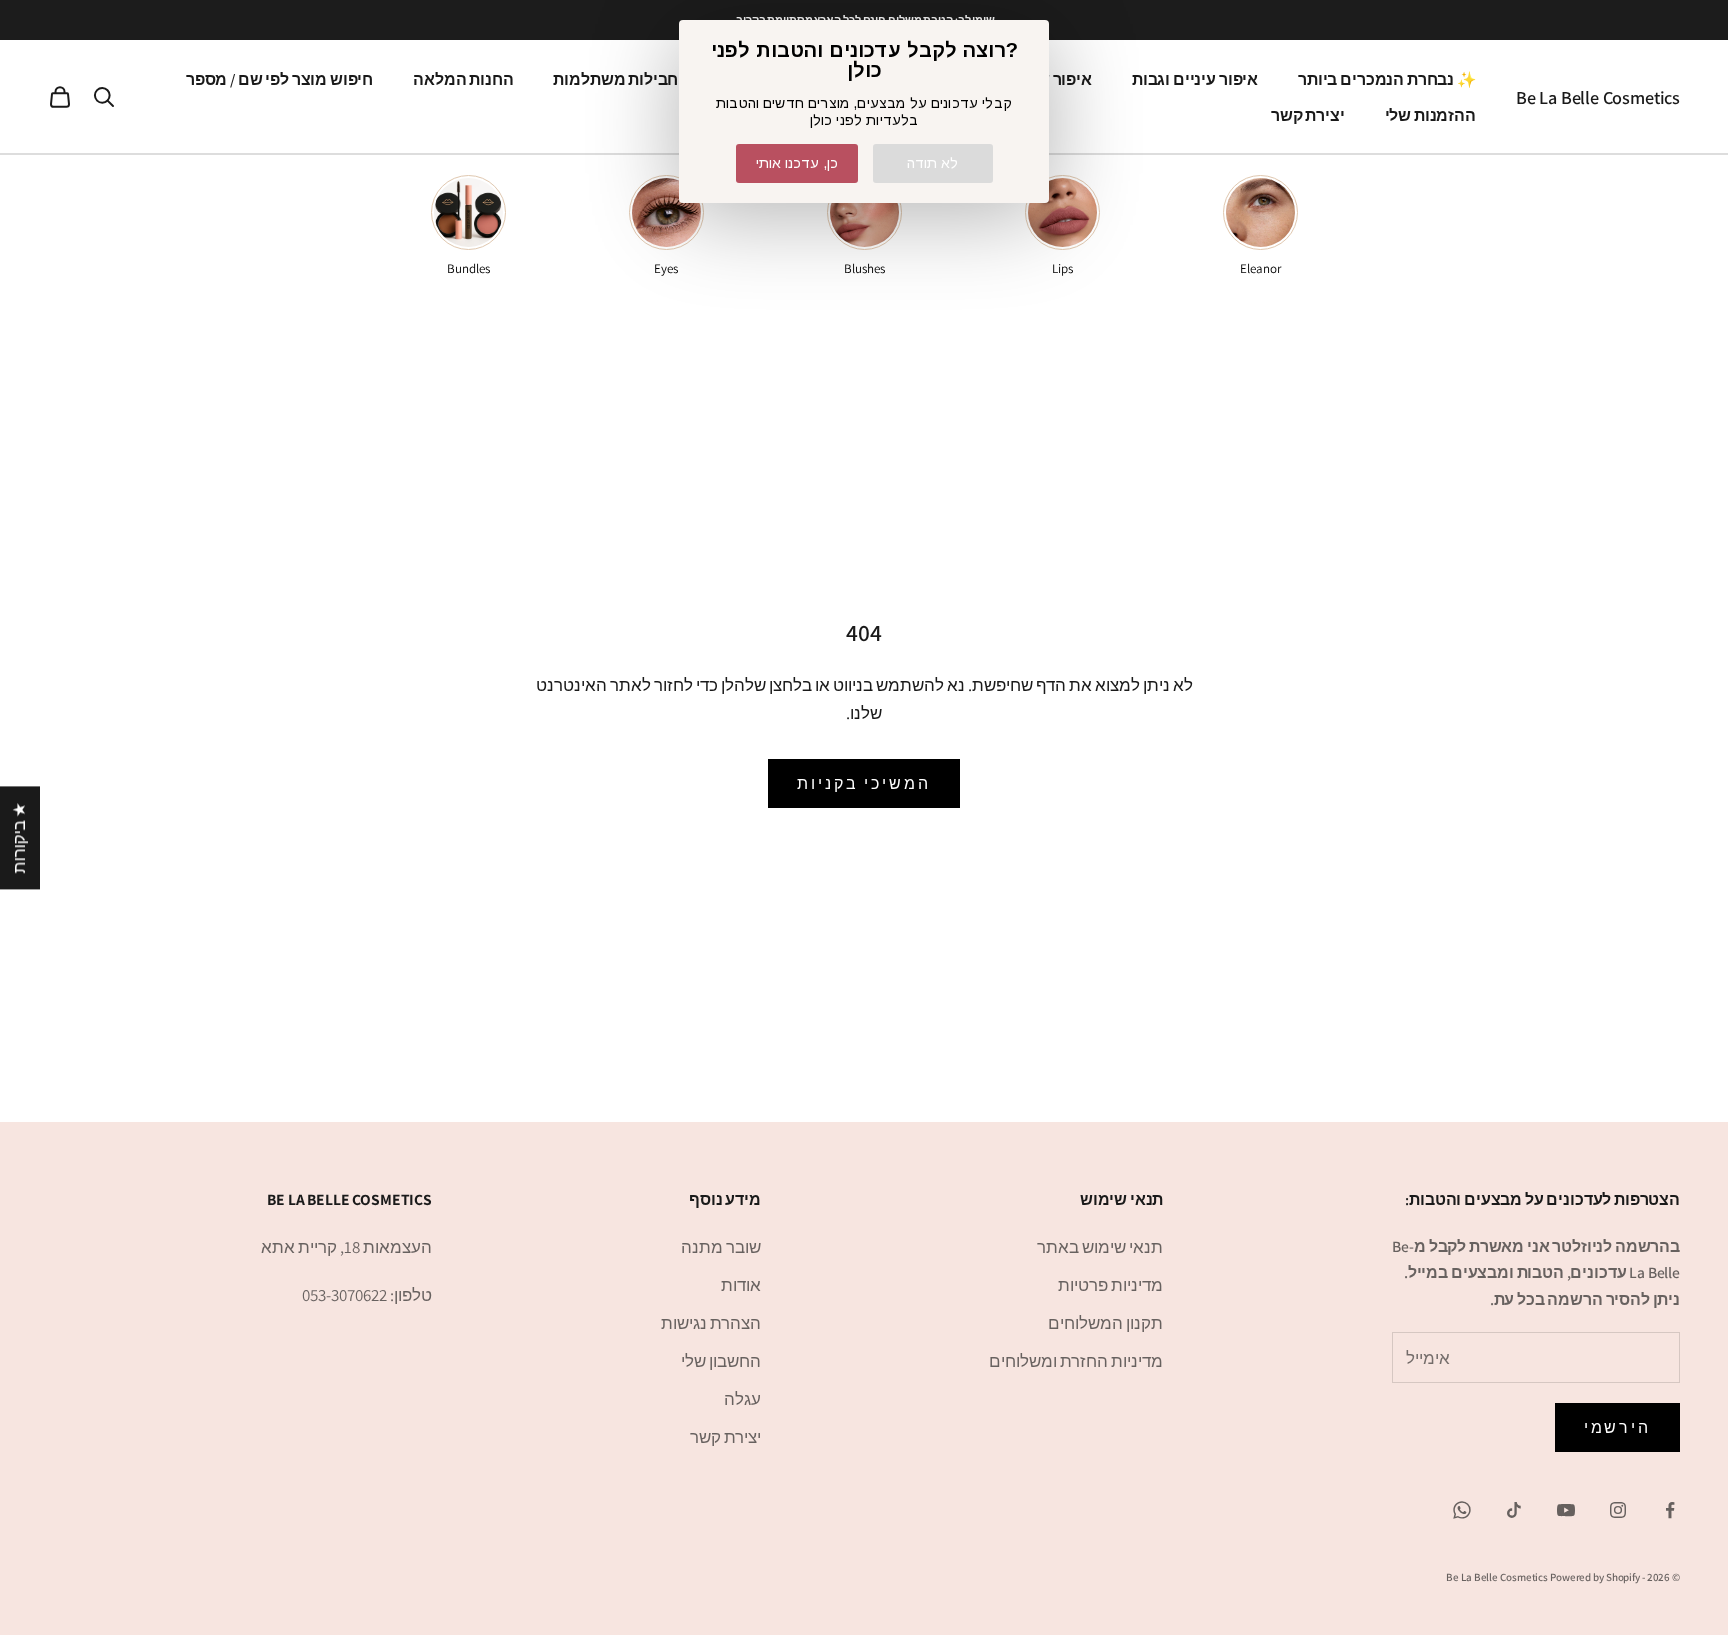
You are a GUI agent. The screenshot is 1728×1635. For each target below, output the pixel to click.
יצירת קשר (1308, 115)
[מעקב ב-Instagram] (1618, 1510)
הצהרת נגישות (711, 1323)
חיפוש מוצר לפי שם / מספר (279, 79)
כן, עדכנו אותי (797, 163)
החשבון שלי (721, 1361)
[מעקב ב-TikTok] (1514, 1510)
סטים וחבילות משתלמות (638, 79)
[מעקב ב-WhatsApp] (1462, 1510)
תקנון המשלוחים (1105, 1323)
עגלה (742, 1399)
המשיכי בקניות (863, 783)
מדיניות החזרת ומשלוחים (1076, 1361)
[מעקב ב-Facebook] (1670, 1510)
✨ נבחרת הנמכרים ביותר (1387, 79)
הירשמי (1617, 1427)
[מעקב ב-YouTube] (1566, 1510)
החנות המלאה (463, 79)
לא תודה (932, 163)
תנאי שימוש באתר (1100, 1247)
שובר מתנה (721, 1247)
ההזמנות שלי (1430, 115)
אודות (741, 1285)
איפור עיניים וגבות (1195, 79)
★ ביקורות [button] (19, 837)
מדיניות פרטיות (1110, 1285)
